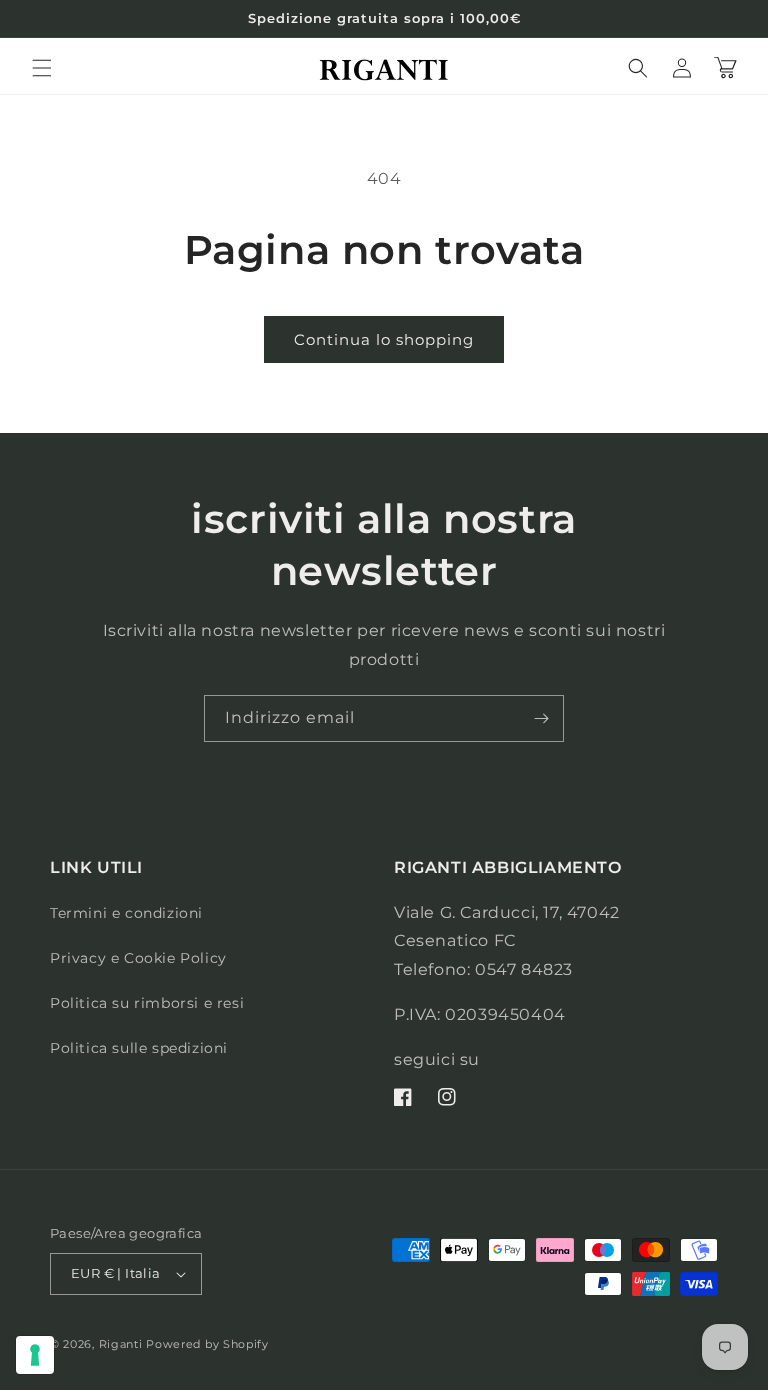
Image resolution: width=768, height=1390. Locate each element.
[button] (42, 68)
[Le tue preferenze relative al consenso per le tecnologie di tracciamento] (35, 1355)
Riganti (121, 1344)
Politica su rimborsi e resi (147, 1003)
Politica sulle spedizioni (139, 1048)
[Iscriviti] (541, 718)
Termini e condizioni (126, 913)
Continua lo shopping (384, 339)
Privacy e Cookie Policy (138, 958)
